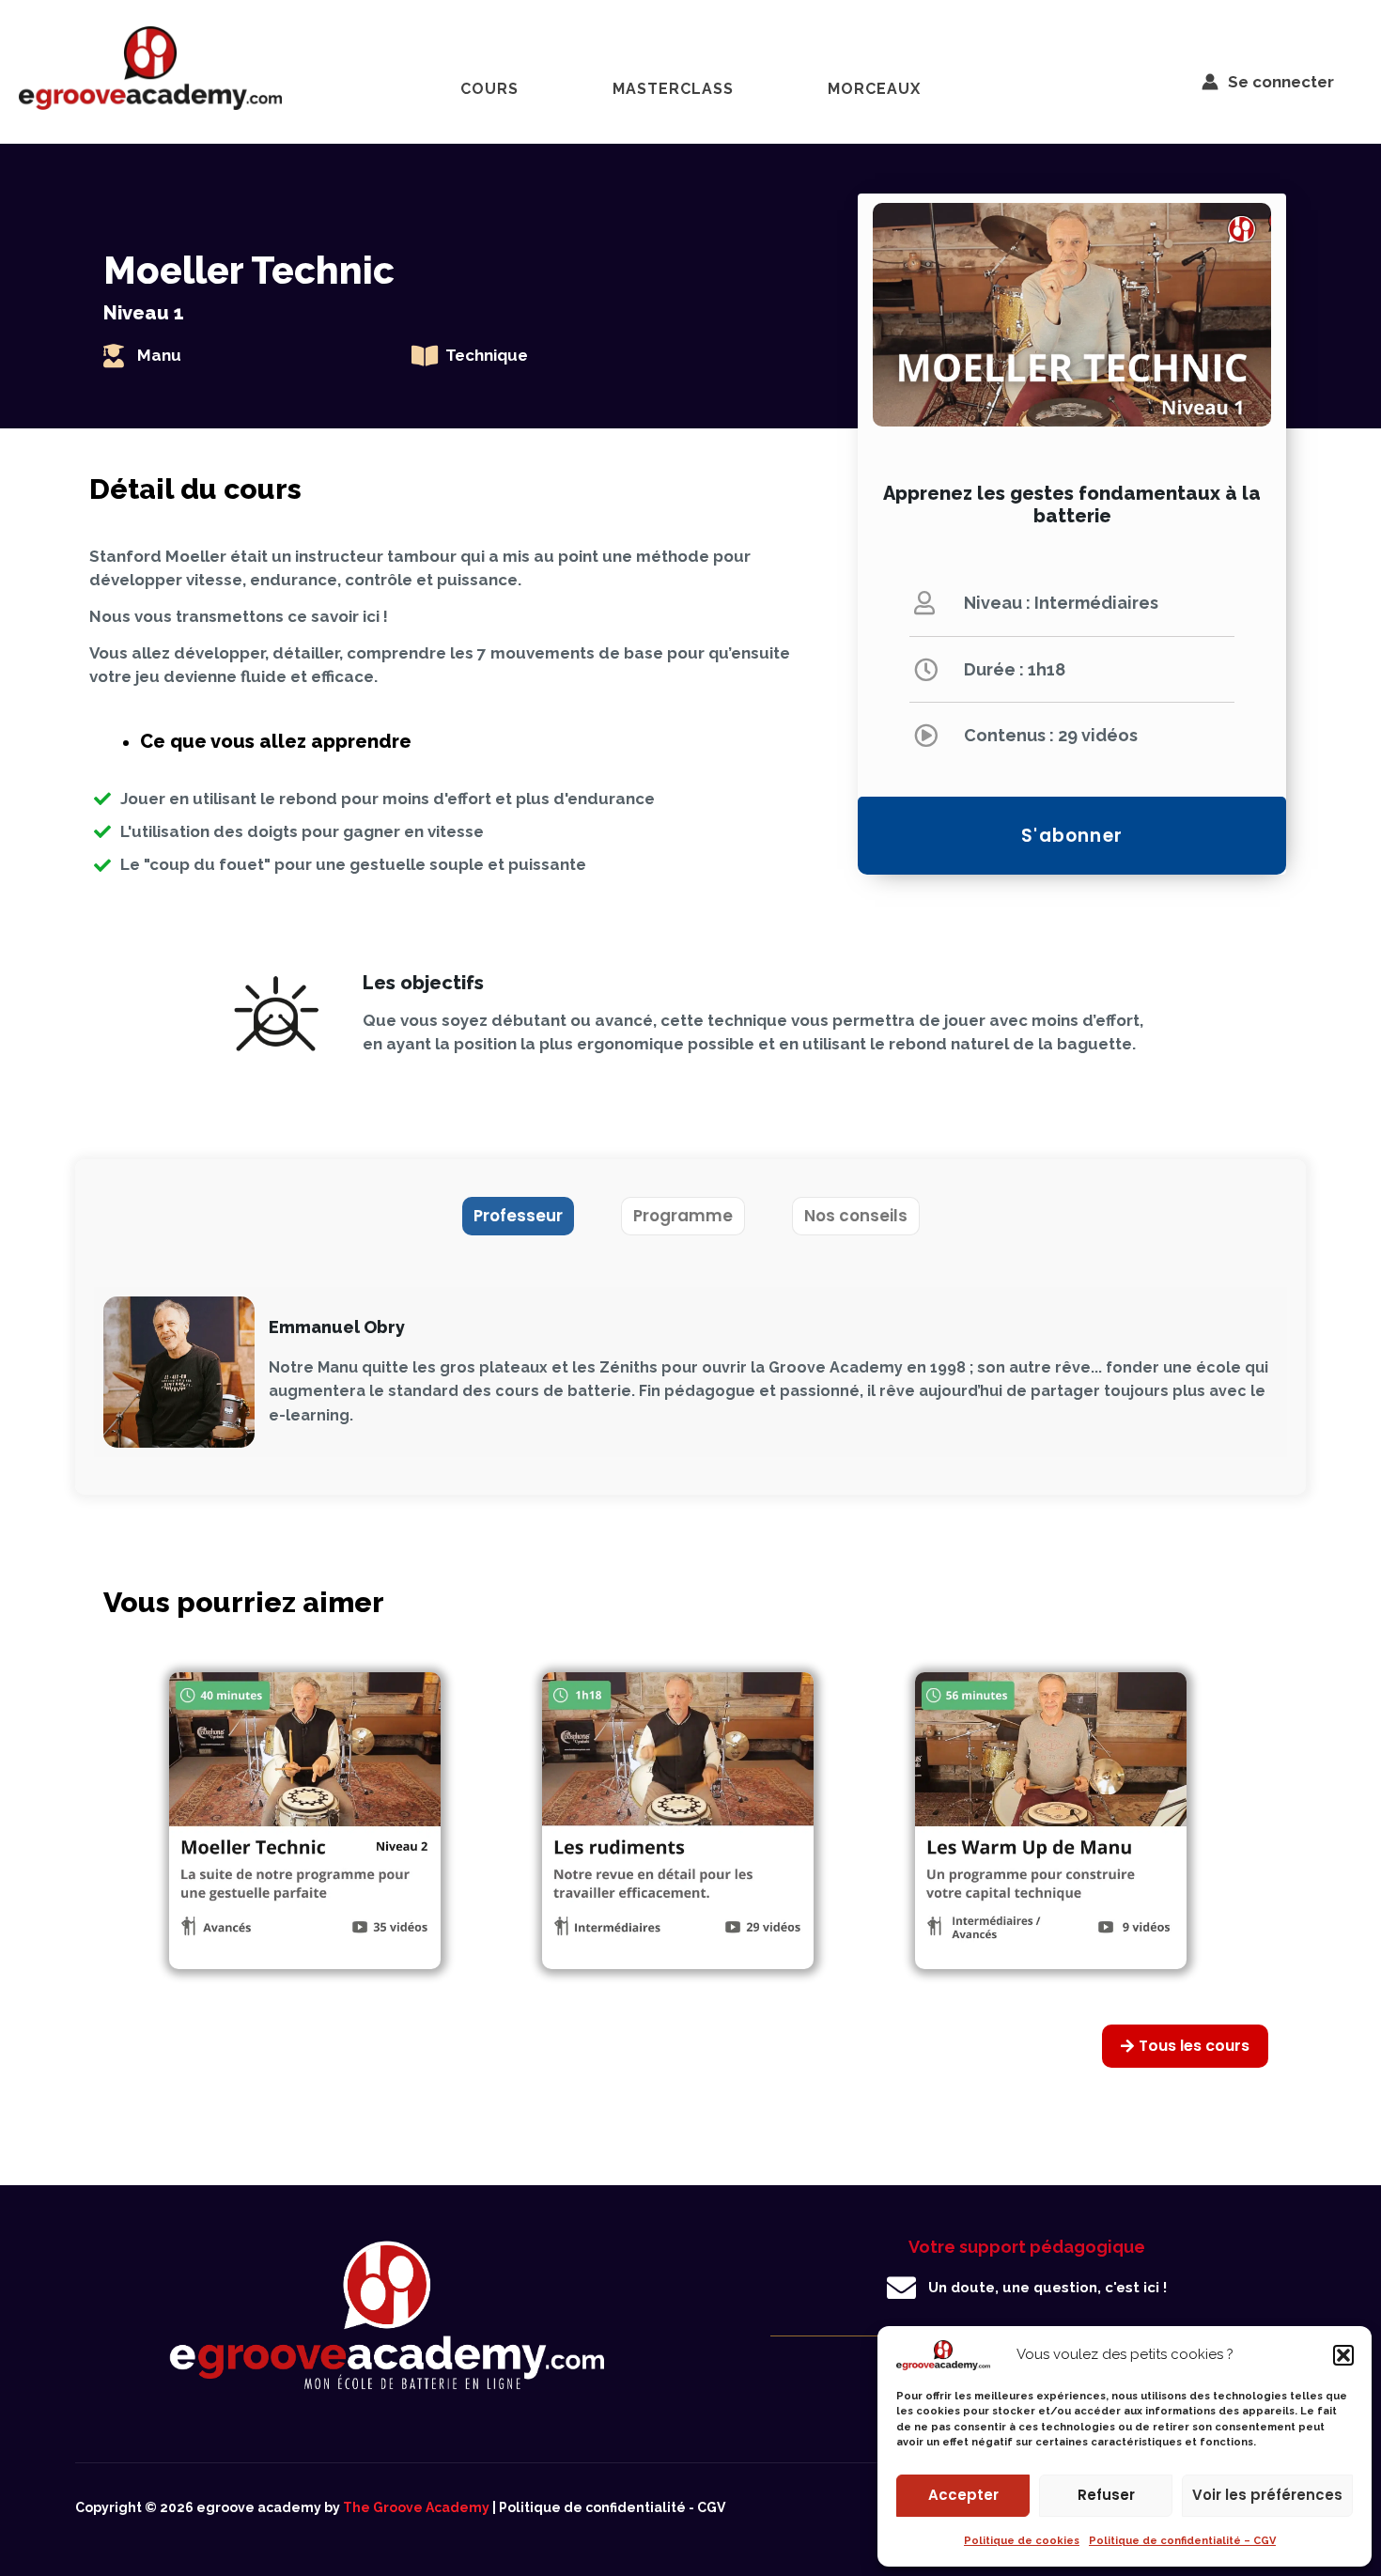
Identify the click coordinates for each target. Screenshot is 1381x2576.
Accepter (963, 2495)
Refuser (1106, 2495)
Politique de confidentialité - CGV (612, 2507)
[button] (1343, 2355)
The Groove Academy (416, 2507)
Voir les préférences (1267, 2495)
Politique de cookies (1022, 2541)
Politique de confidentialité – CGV (1182, 2541)
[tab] (518, 1216)
